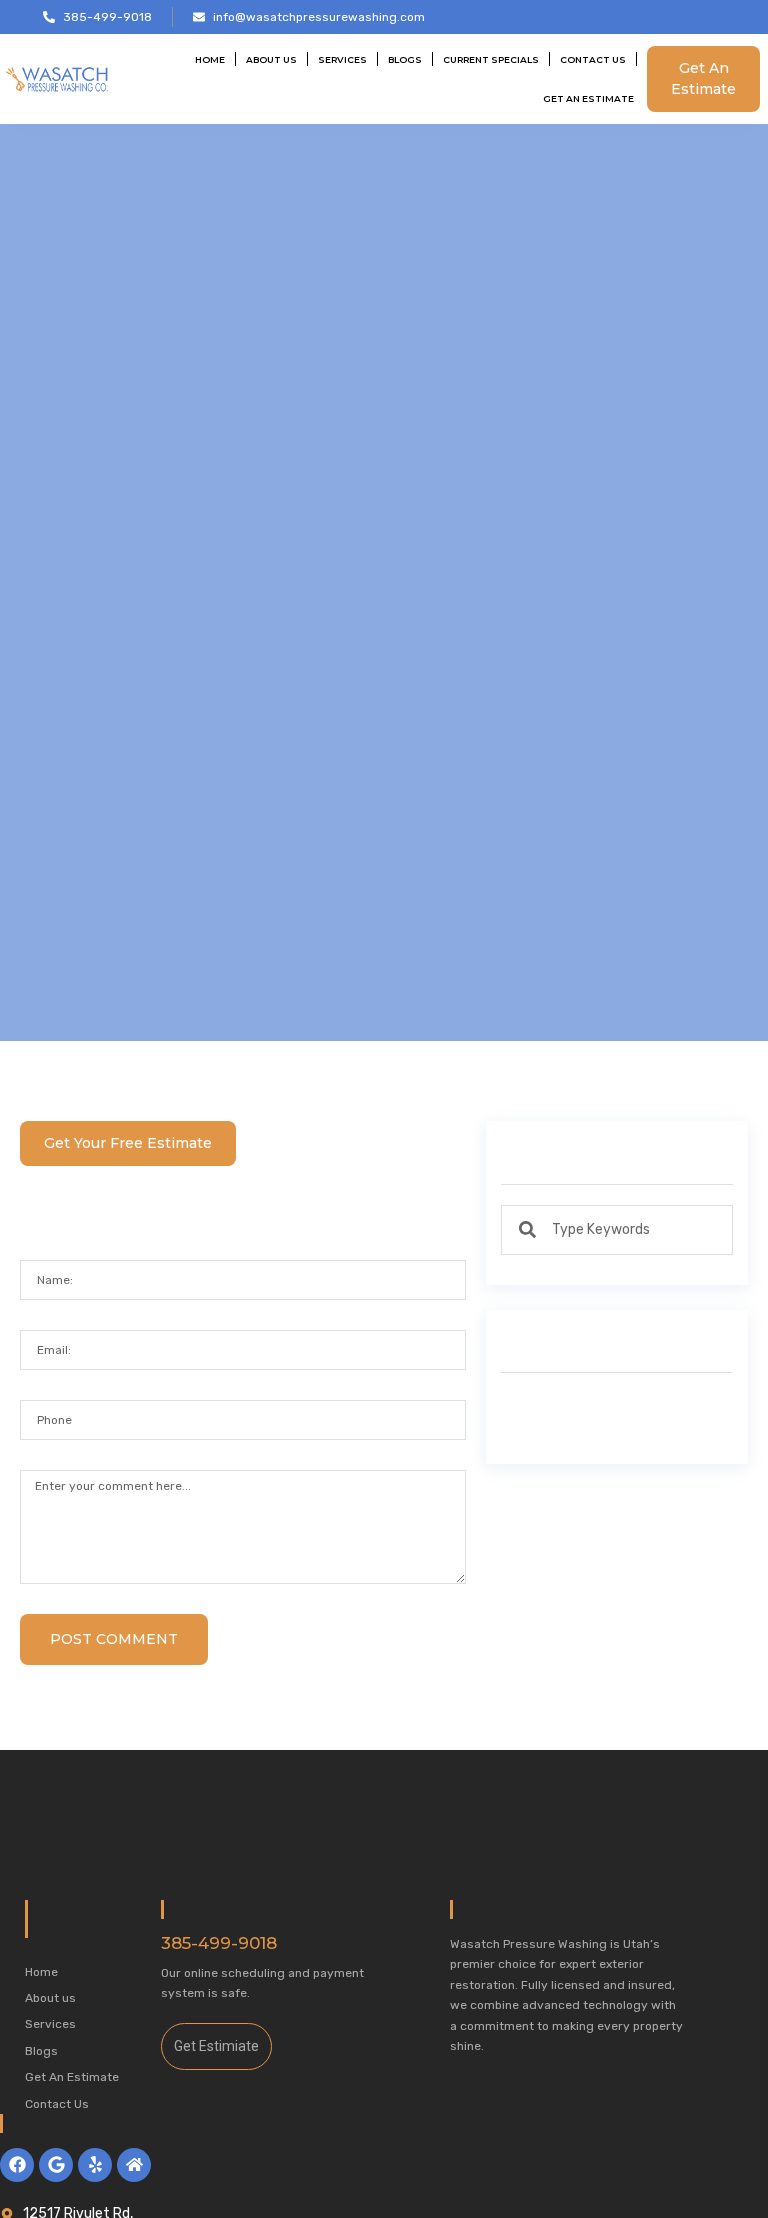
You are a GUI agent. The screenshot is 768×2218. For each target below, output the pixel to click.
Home (210, 59)
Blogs (405, 59)
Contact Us (593, 59)
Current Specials (491, 59)
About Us (271, 59)
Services (342, 59)
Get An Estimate (588, 98)
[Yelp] (95, 2165)
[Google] (56, 2165)
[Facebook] (17, 2165)
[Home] (134, 2165)
